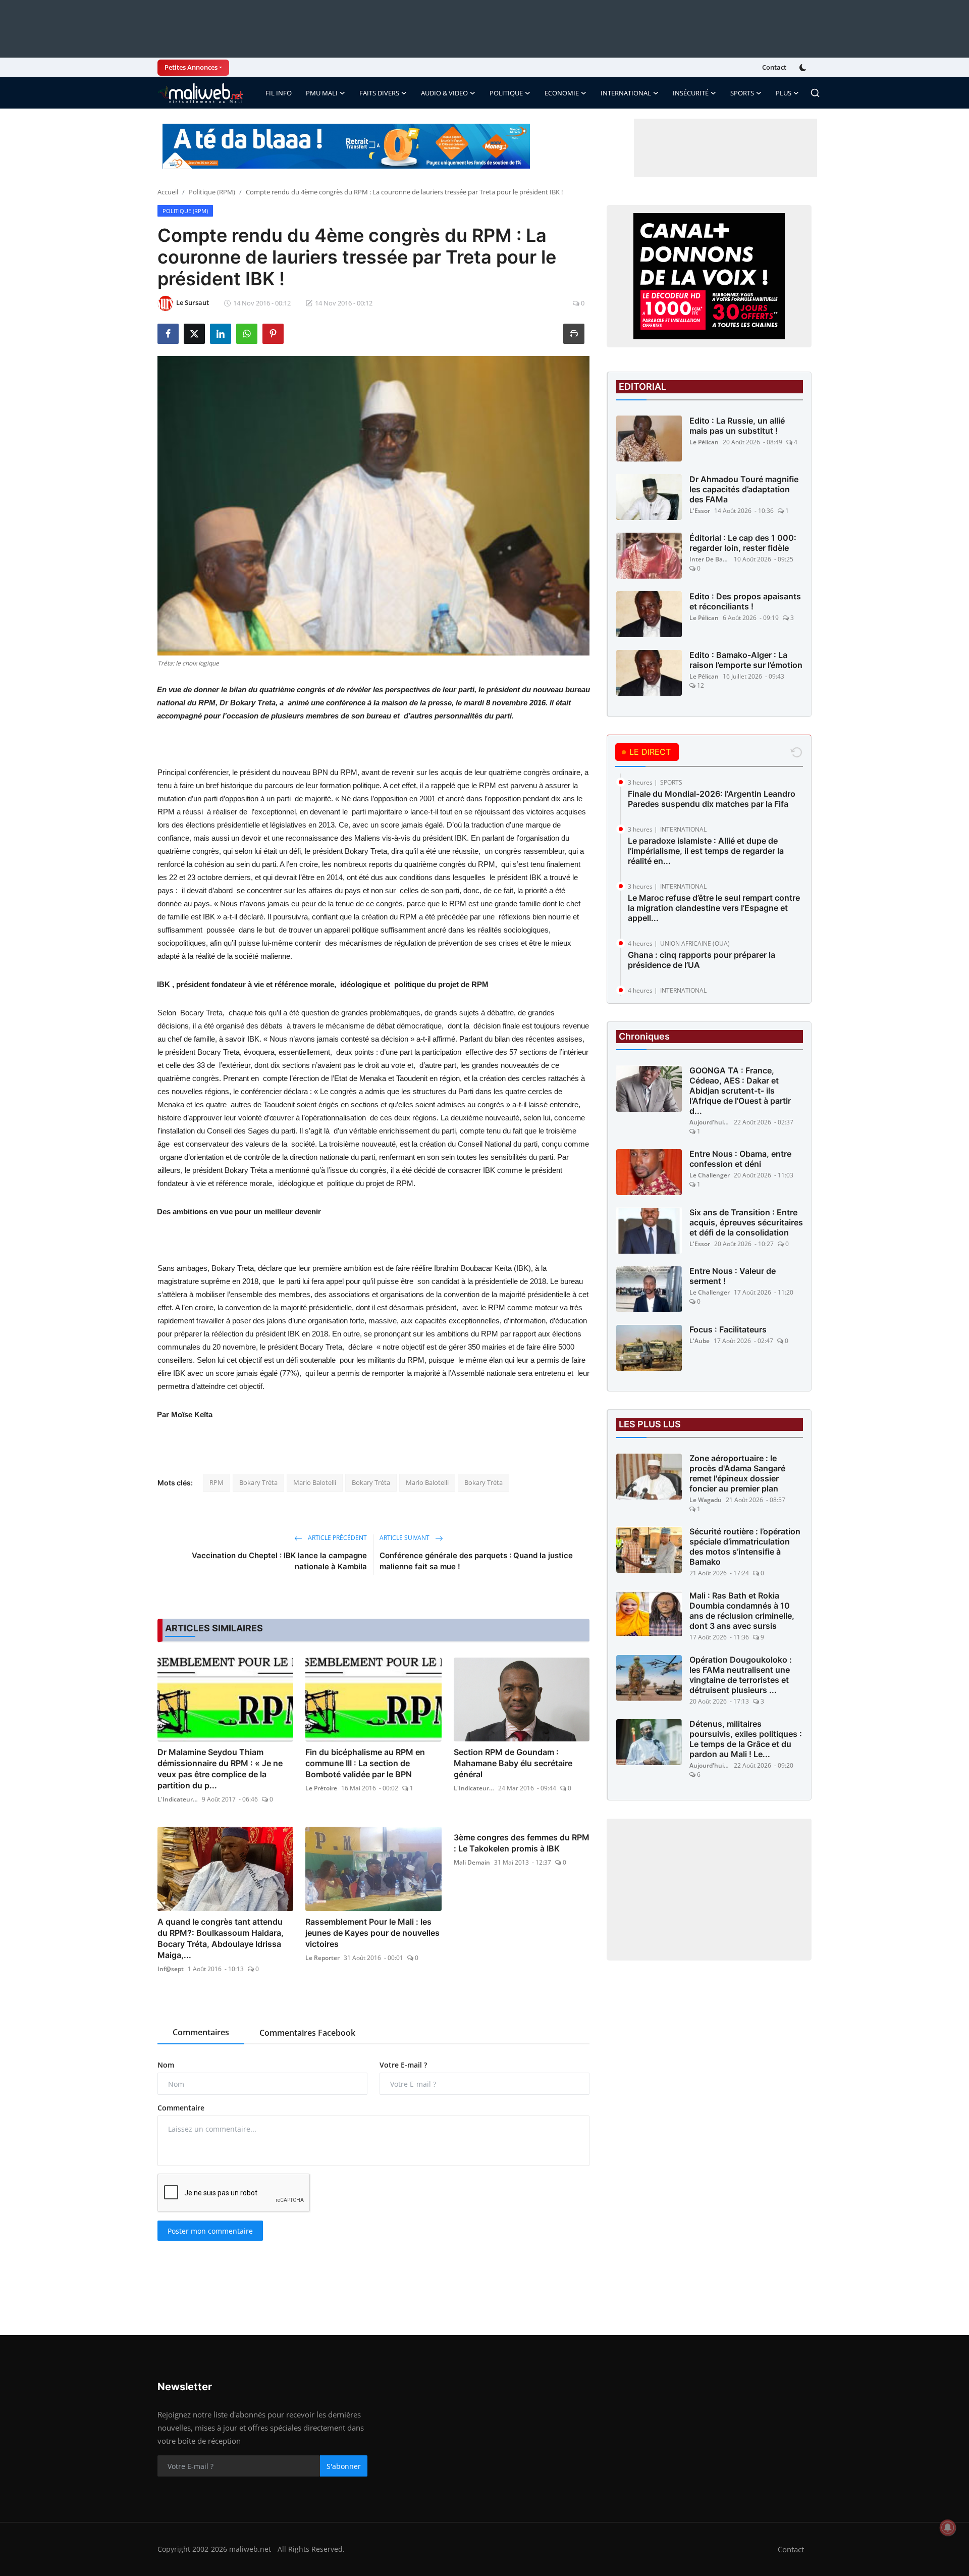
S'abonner (344, 2466)
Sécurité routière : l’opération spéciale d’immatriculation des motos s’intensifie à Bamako (745, 1547)
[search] (815, 93)
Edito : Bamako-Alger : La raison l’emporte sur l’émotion (746, 660)
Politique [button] (506, 93)
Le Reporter (322, 1958)
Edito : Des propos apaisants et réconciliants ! (745, 601)
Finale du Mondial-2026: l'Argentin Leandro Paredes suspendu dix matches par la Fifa (712, 799)
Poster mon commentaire (210, 2231)
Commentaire (181, 2108)
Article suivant (405, 1538)
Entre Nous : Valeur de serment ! (733, 1276)
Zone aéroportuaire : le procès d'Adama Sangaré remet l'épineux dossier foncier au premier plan (737, 1474)
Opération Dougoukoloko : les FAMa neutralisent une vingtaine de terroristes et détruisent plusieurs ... (741, 1675)
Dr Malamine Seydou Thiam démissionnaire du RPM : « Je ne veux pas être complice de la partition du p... (220, 1769)
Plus (784, 93)
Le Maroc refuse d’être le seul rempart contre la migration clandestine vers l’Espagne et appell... (714, 908)
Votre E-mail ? (403, 2065)
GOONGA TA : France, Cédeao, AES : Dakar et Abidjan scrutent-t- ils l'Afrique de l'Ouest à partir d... (740, 1091)
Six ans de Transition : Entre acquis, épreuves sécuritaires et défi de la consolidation (746, 1223)
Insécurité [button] (691, 93)
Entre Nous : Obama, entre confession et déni (740, 1159)
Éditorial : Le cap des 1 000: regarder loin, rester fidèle (743, 543)
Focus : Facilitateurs (728, 1330)
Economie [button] (562, 93)
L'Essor (700, 511)
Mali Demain (472, 1862)
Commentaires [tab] (201, 2032)
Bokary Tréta (258, 1482)
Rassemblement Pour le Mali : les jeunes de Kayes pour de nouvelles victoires (372, 1933)
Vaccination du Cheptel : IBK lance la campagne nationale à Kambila (279, 1561)
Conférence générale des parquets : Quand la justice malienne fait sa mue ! (476, 1561)
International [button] (626, 93)
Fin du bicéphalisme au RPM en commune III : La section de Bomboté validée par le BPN (365, 1763)
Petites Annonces (191, 67)
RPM (217, 1482)
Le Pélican (704, 442)
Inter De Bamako (710, 559)
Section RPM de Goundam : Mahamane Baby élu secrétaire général (513, 1763)
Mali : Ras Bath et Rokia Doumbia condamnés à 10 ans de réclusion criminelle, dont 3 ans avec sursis (742, 1611)
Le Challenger (710, 1176)
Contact (774, 67)
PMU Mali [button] (322, 93)
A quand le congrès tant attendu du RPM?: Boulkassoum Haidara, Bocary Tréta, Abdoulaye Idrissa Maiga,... (221, 1938)
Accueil (168, 192)
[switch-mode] (804, 68)
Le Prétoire (321, 1788)
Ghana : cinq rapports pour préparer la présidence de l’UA (702, 960)
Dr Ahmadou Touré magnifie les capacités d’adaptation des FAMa (744, 489)
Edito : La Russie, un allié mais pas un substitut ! (737, 426)
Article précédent (337, 1538)
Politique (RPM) (212, 192)
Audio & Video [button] (444, 93)
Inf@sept (171, 1969)
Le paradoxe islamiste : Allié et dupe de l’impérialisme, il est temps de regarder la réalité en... (706, 851)
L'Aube (699, 1341)
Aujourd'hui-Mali (710, 1123)
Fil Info (279, 93)
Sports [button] (742, 93)
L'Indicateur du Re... (178, 1799)
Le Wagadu (706, 1500)
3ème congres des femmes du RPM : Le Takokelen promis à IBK (522, 1843)
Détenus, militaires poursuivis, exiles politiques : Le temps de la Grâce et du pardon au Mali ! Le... (746, 1739)
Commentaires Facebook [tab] (307, 2033)
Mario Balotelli (315, 1482)
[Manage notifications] (948, 2528)
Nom (166, 2065)
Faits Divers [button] (379, 93)
